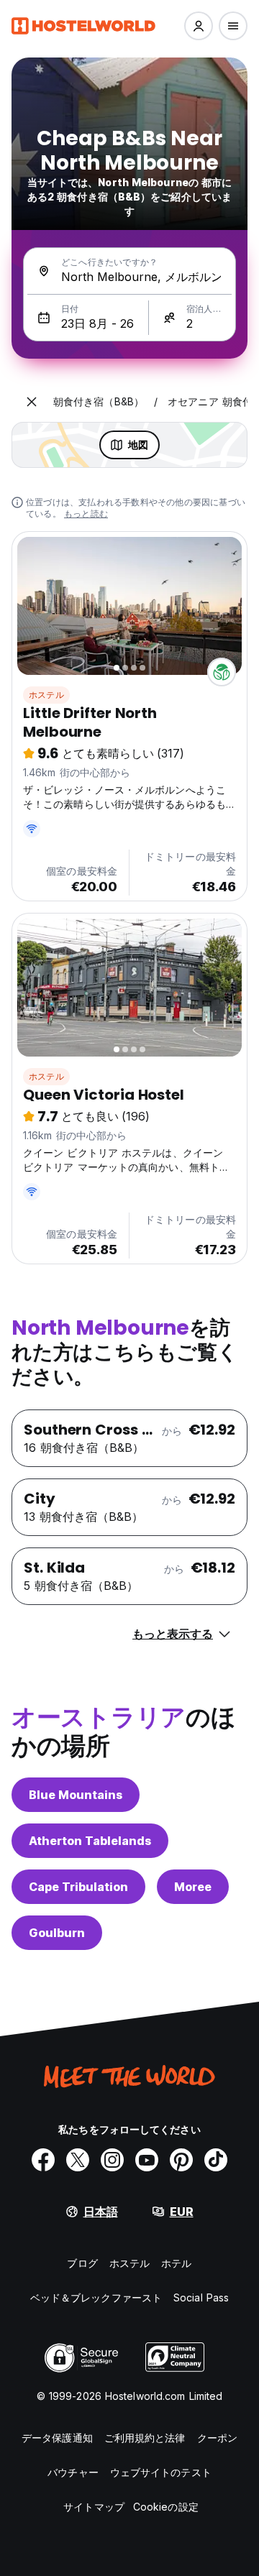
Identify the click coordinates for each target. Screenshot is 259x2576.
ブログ (82, 2263)
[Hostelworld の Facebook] (43, 2160)
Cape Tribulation (78, 1887)
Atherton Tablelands (90, 1841)
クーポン (217, 2438)
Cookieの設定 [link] (166, 2507)
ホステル (46, 695)
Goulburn (57, 1933)
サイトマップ (94, 2507)
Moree (193, 1887)
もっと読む (86, 514)
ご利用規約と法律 (145, 2438)
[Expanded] (32, 402)
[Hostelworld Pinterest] (181, 2160)
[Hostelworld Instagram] (112, 2160)
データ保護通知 (57, 2438)
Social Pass (201, 2297)
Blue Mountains (76, 1795)
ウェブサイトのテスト (161, 2472)
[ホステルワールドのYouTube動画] (147, 2160)
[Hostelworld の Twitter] (78, 2160)
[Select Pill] (199, 26)
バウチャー (73, 2472)
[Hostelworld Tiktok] (216, 2160)
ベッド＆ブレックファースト (96, 2297)
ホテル (176, 2263)
